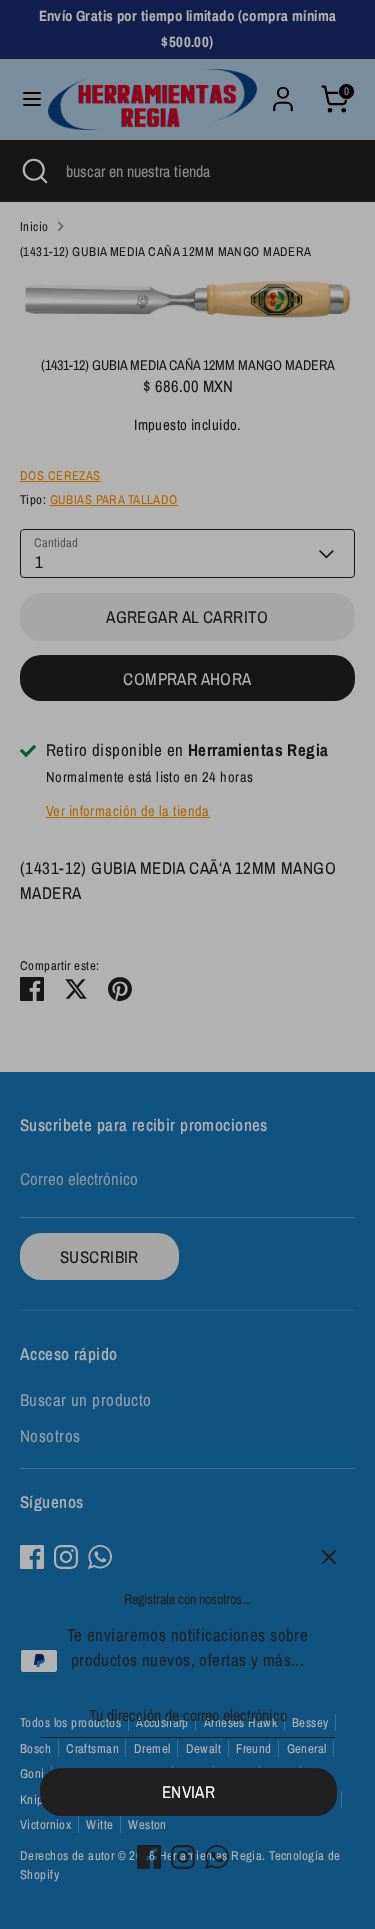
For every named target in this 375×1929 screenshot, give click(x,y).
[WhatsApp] (217, 1857)
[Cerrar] (329, 1557)
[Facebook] (149, 1857)
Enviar (189, 1791)
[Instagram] (183, 1857)
